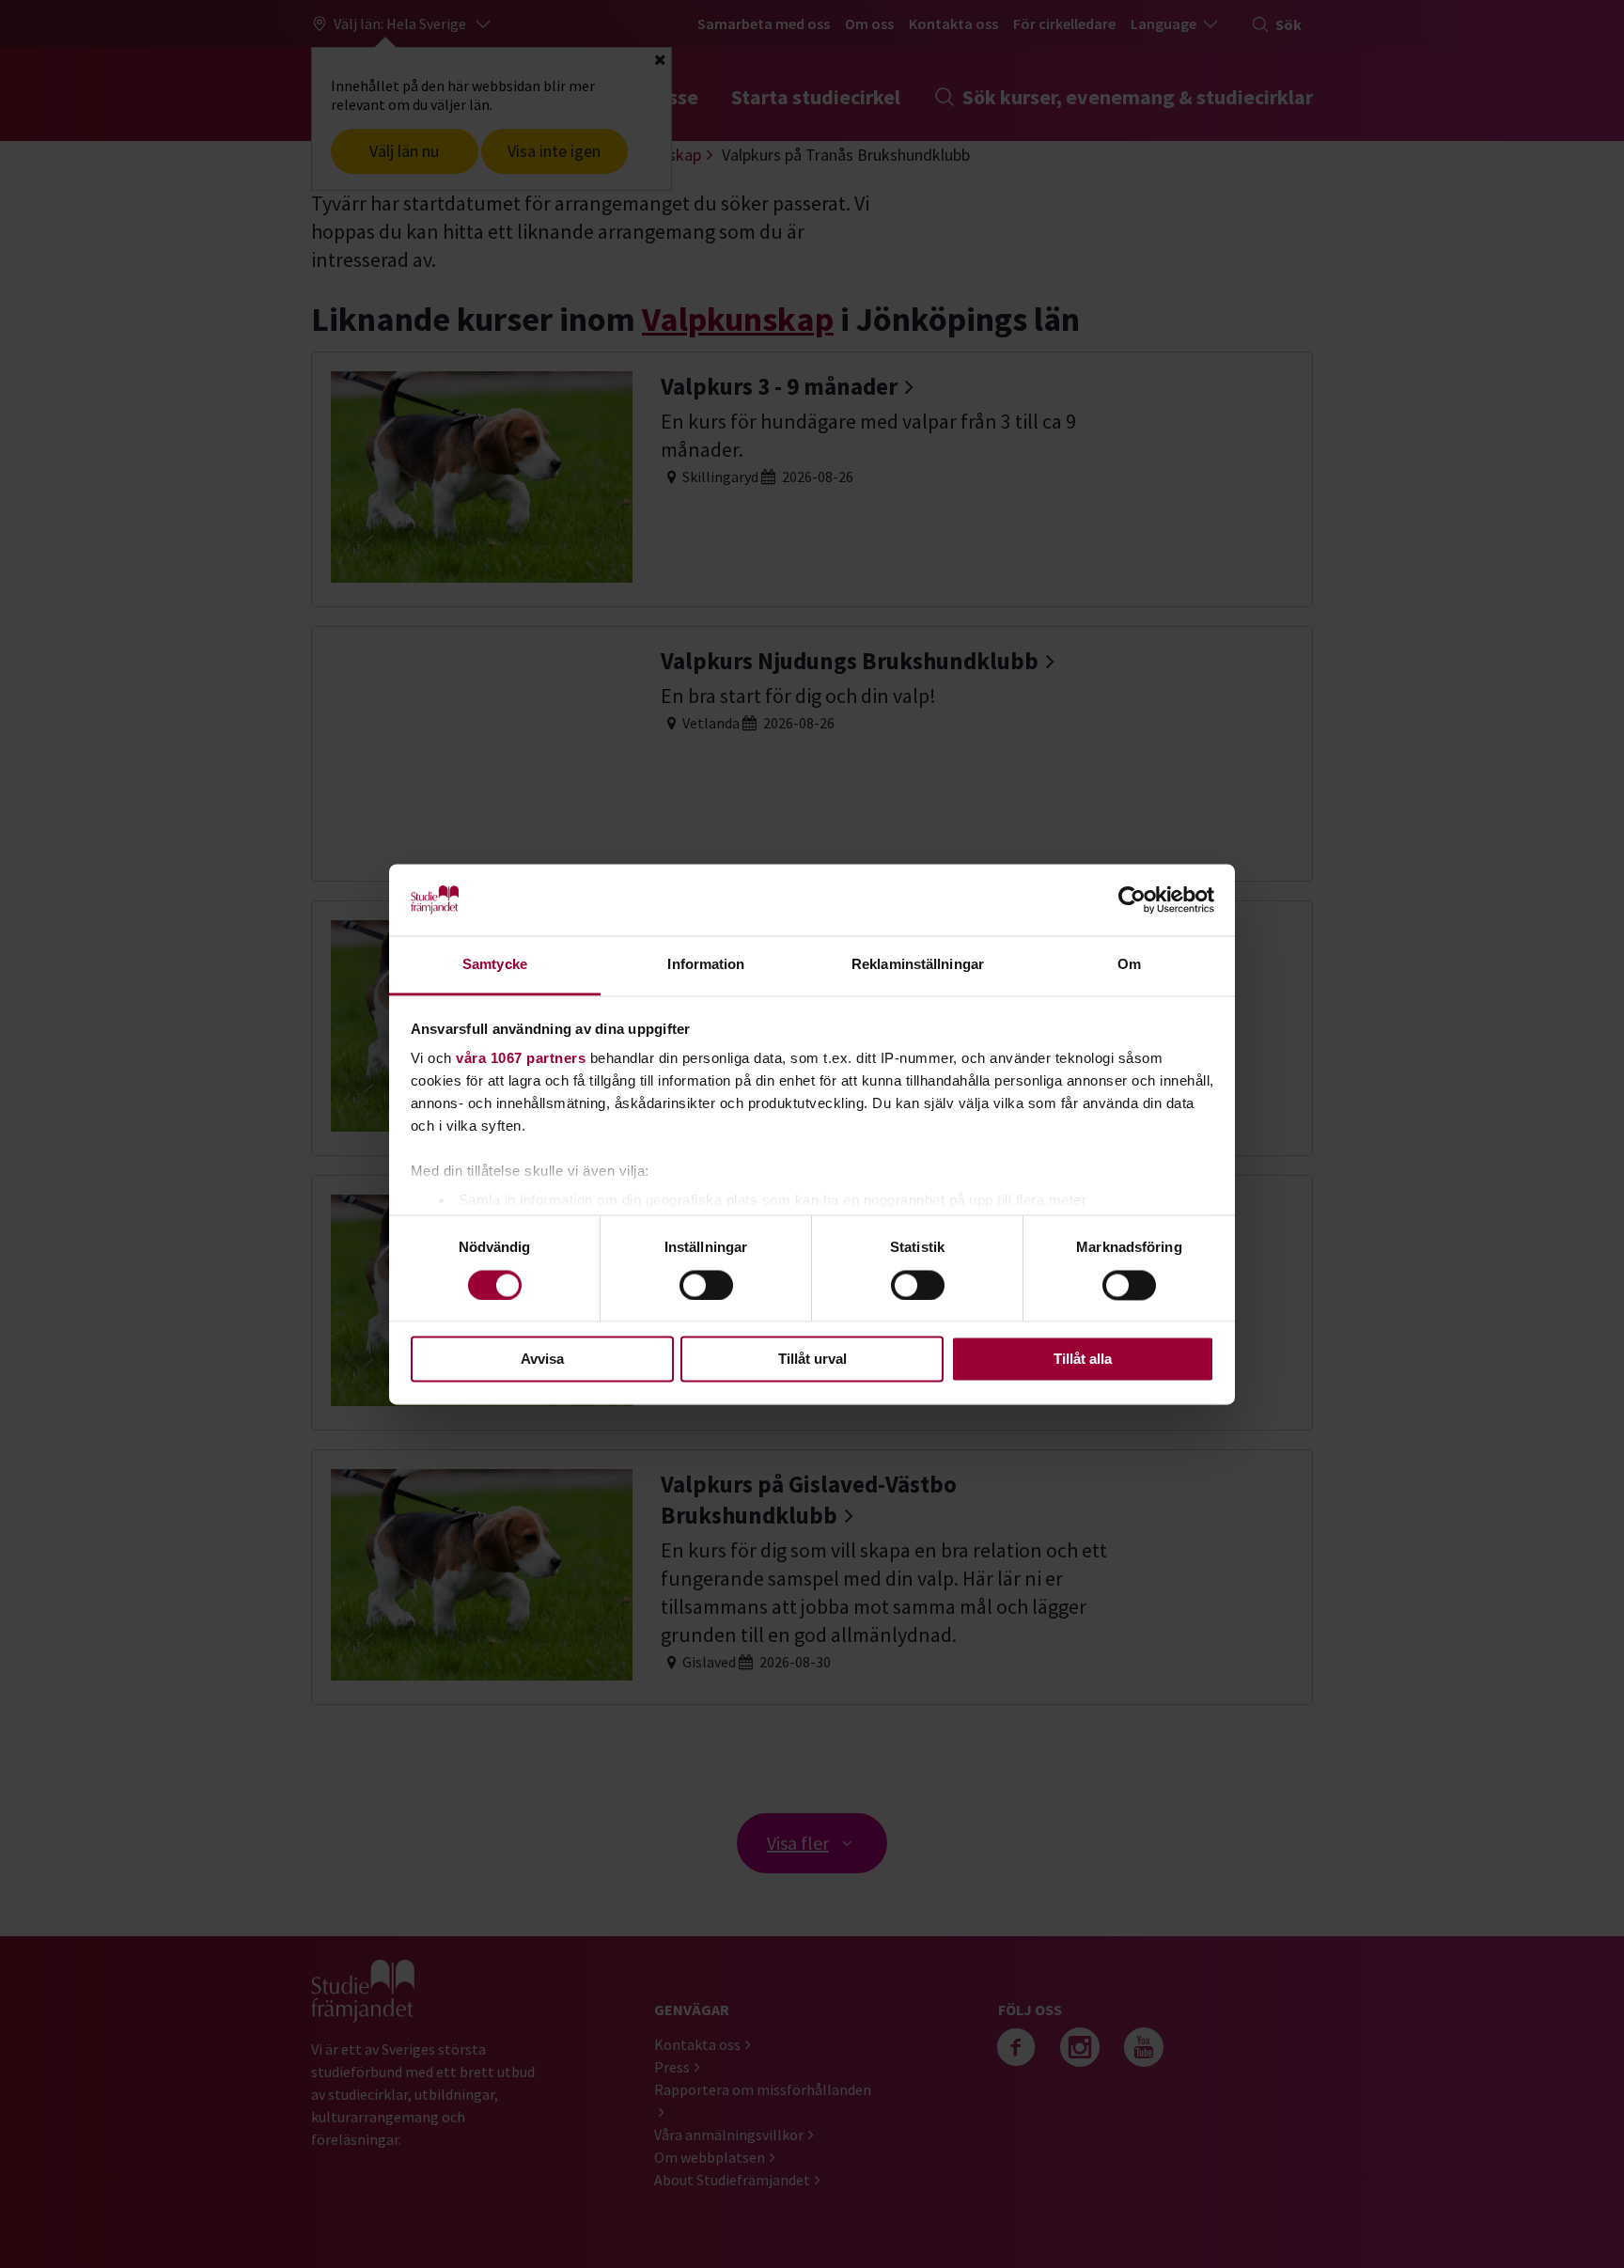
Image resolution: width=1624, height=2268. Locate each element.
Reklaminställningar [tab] (918, 965)
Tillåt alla (1083, 1360)
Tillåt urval (812, 1360)
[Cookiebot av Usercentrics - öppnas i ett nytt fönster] (1132, 899)
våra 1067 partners (521, 1059)
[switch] (706, 1285)
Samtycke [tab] (495, 965)
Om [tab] (1129, 965)
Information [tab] (706, 965)
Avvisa (542, 1360)
